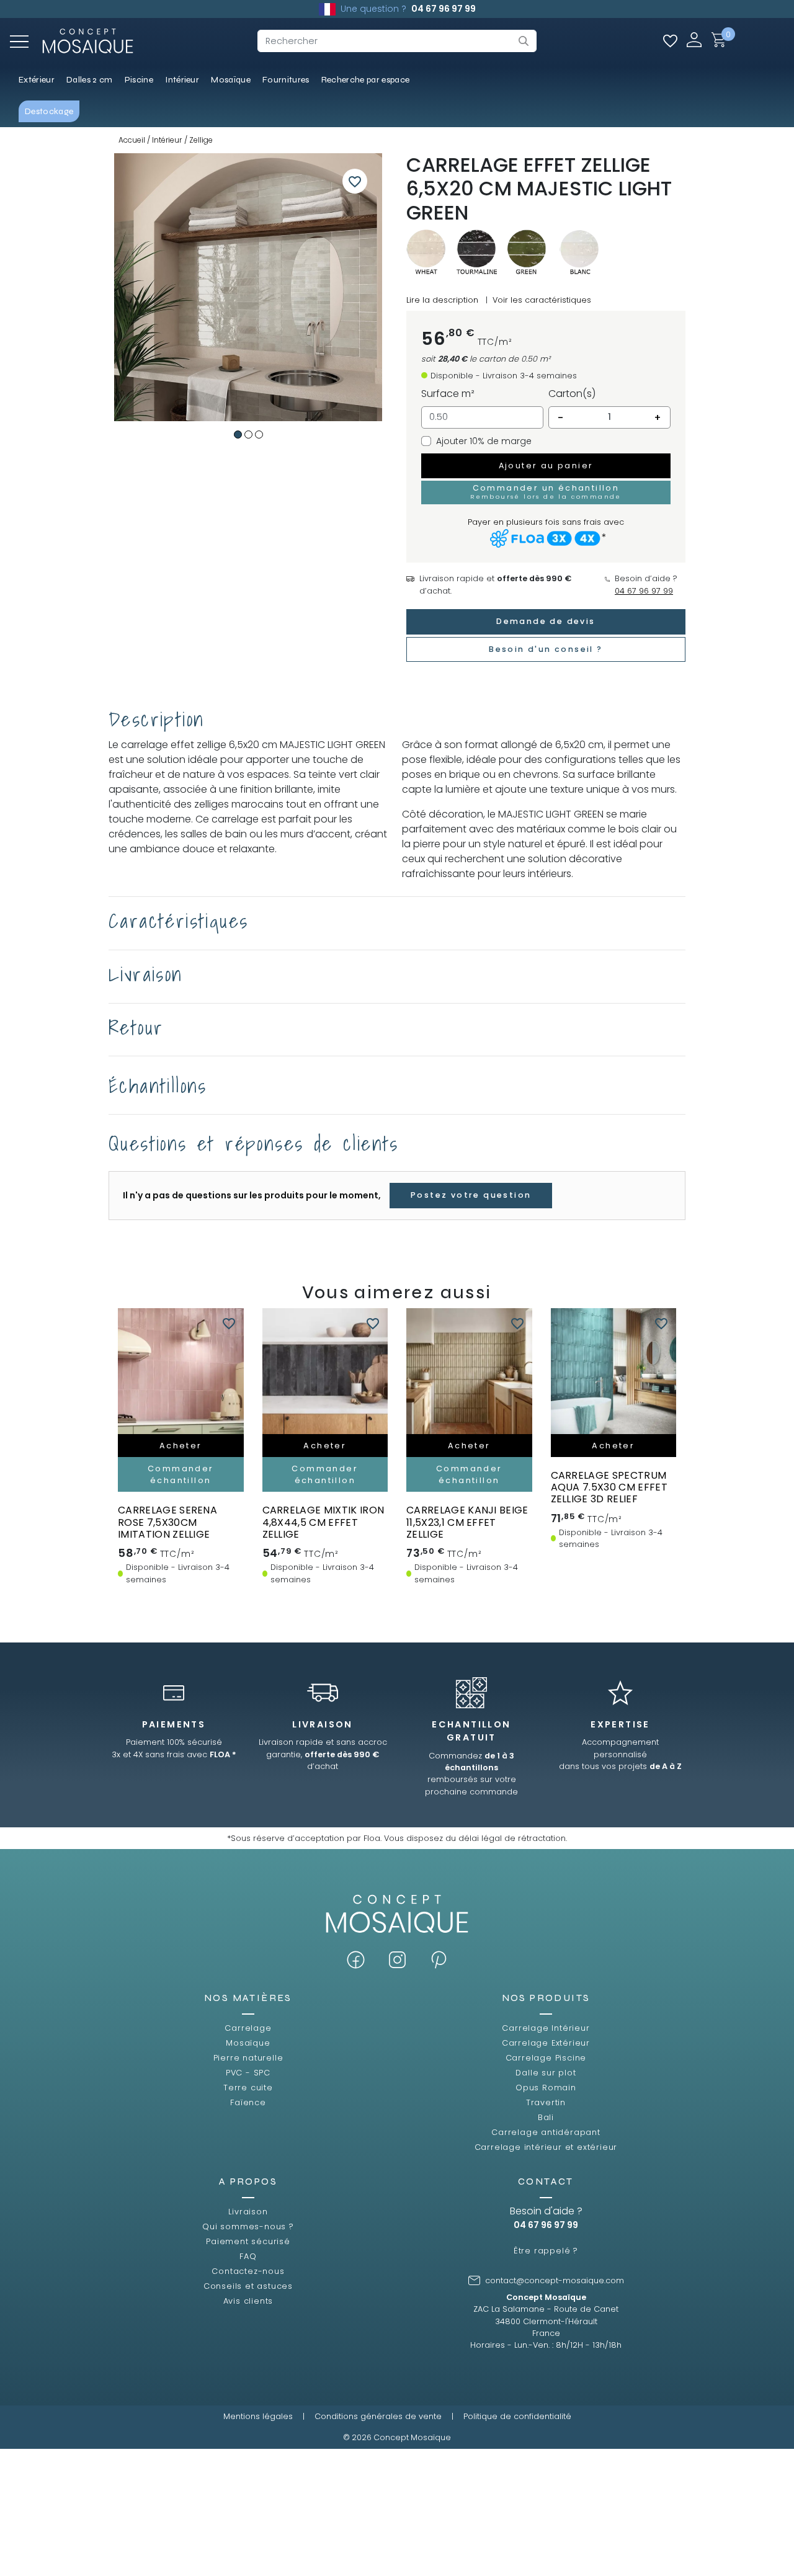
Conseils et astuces (248, 2286)
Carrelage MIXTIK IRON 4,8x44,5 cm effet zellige (323, 1522)
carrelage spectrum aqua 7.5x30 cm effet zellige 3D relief (609, 1487)
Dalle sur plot (546, 2073)
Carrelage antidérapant (546, 2132)
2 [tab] (248, 435)
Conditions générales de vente (378, 2416)
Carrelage (248, 2028)
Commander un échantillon (546, 491)
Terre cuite (248, 2088)
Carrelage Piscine (546, 2058)
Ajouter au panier (546, 466)
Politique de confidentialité (517, 2416)
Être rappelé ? (546, 2251)
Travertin (546, 2102)
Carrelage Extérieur (546, 2043)
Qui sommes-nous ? (248, 2226)
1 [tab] (238, 435)
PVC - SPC (248, 2073)
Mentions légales (258, 2416)
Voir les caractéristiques (542, 300)
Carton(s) (572, 394)
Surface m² (448, 394)
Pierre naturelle (248, 2058)
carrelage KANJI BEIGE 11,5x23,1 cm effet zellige (467, 1522)
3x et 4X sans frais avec (174, 1754)
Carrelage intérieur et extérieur (546, 2147)
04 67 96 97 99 (444, 9)
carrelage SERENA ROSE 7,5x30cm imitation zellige (167, 1522)
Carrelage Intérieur (546, 2028)
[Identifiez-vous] (694, 39)
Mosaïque (248, 2043)
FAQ (248, 2256)
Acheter (181, 1446)
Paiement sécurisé (248, 2241)
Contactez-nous (248, 2271)
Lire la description (442, 300)
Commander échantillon (181, 1474)
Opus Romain (546, 2088)
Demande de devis (546, 621)
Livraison (248, 2212)
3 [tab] (259, 435)
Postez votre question (471, 1195)
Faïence (248, 2102)
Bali (546, 2117)
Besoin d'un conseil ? (546, 649)
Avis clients (248, 2301)
